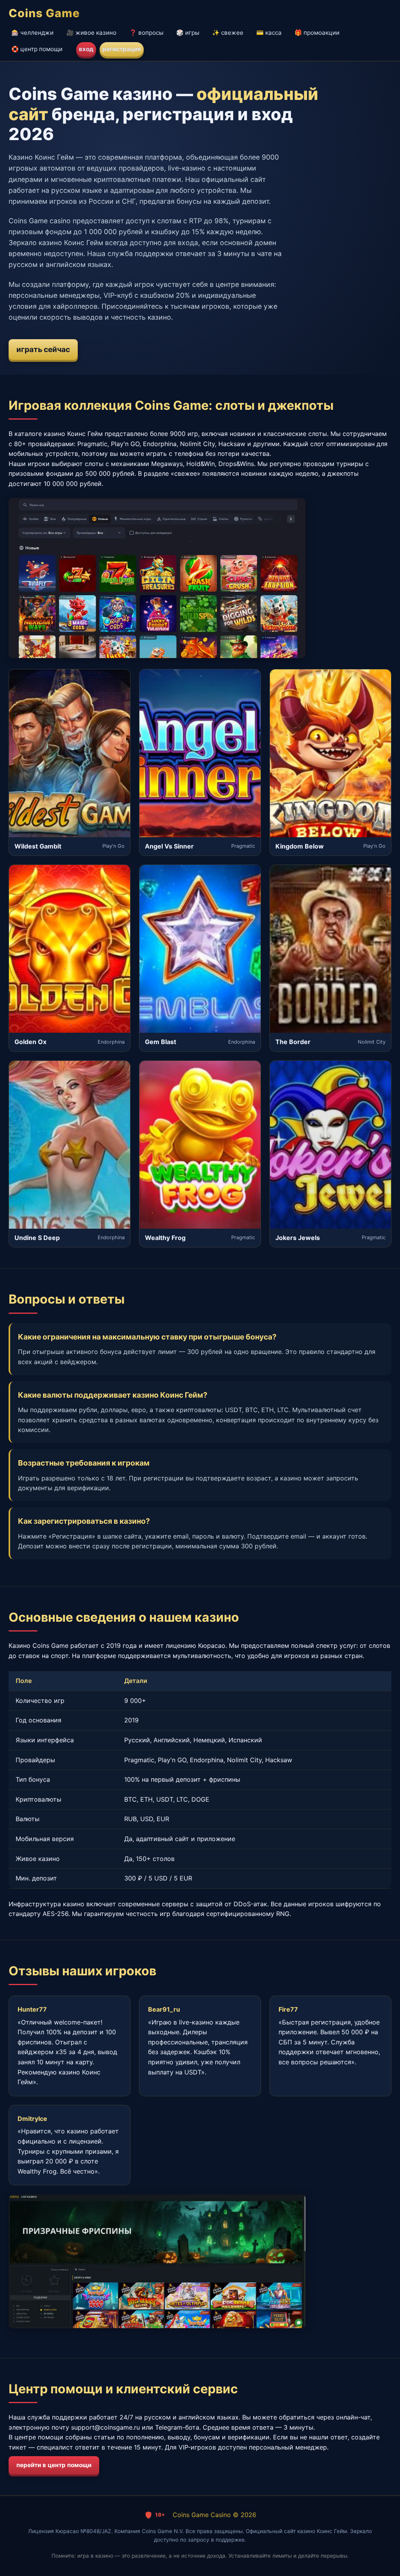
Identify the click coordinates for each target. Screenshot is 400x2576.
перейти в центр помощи (54, 2465)
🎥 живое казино (91, 33)
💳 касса (269, 33)
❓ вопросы (146, 33)
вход (86, 49)
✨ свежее (228, 33)
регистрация (122, 49)
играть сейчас (43, 349)
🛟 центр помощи (37, 49)
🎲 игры (188, 33)
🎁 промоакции (317, 33)
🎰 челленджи (32, 33)
